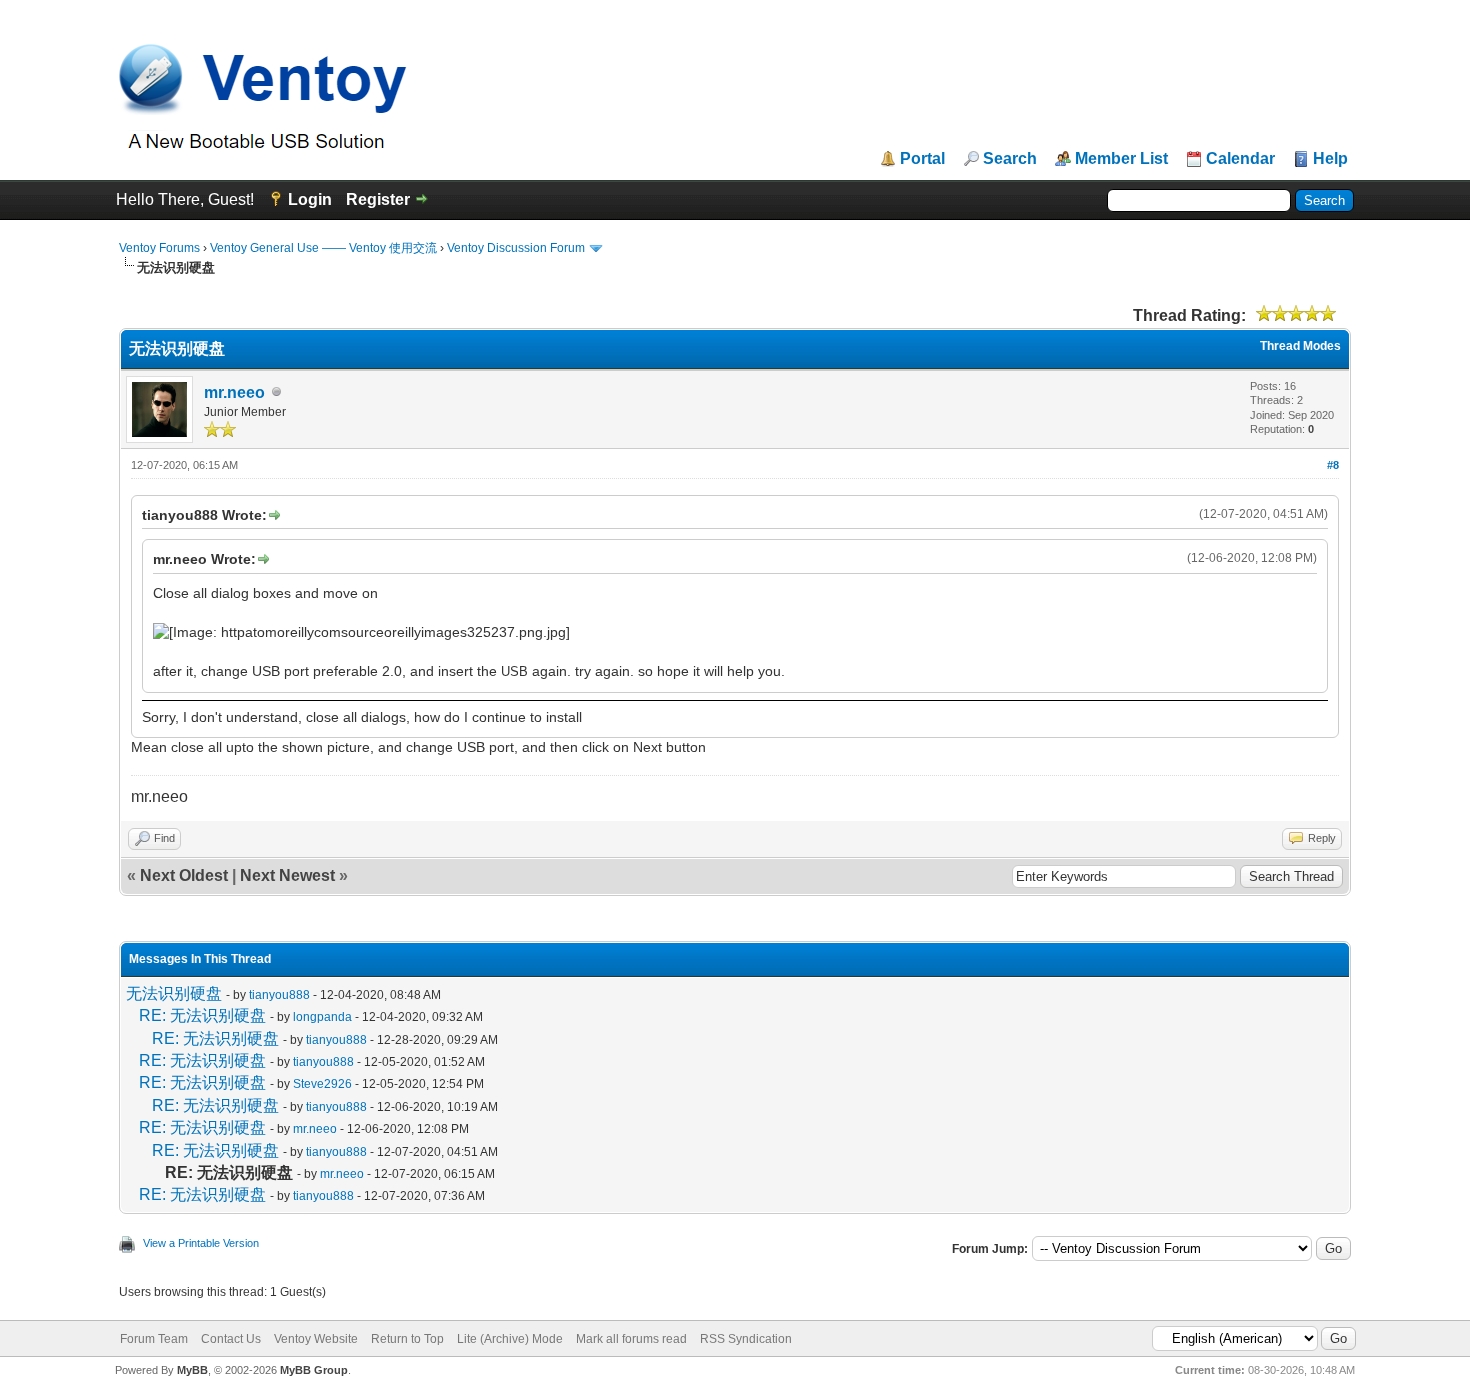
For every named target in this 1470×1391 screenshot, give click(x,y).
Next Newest (287, 875)
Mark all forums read (631, 1339)
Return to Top (407, 1339)
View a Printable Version (201, 1243)
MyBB (192, 1370)
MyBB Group (314, 1370)
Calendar (1240, 159)
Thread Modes (1300, 346)
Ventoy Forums (159, 248)
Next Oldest (184, 875)
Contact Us (231, 1339)
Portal (922, 159)
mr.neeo (234, 392)
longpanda (322, 1017)
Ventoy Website (316, 1339)
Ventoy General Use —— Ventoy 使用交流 (323, 248)
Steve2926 (322, 1084)
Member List (1121, 159)
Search (1010, 159)
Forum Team (154, 1339)
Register (378, 199)
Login (310, 199)
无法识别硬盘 (174, 993)
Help (1330, 159)
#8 (1333, 465)
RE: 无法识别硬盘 (202, 1015)
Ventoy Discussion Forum (516, 248)
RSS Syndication (746, 1339)
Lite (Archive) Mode (510, 1339)
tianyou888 (279, 995)
